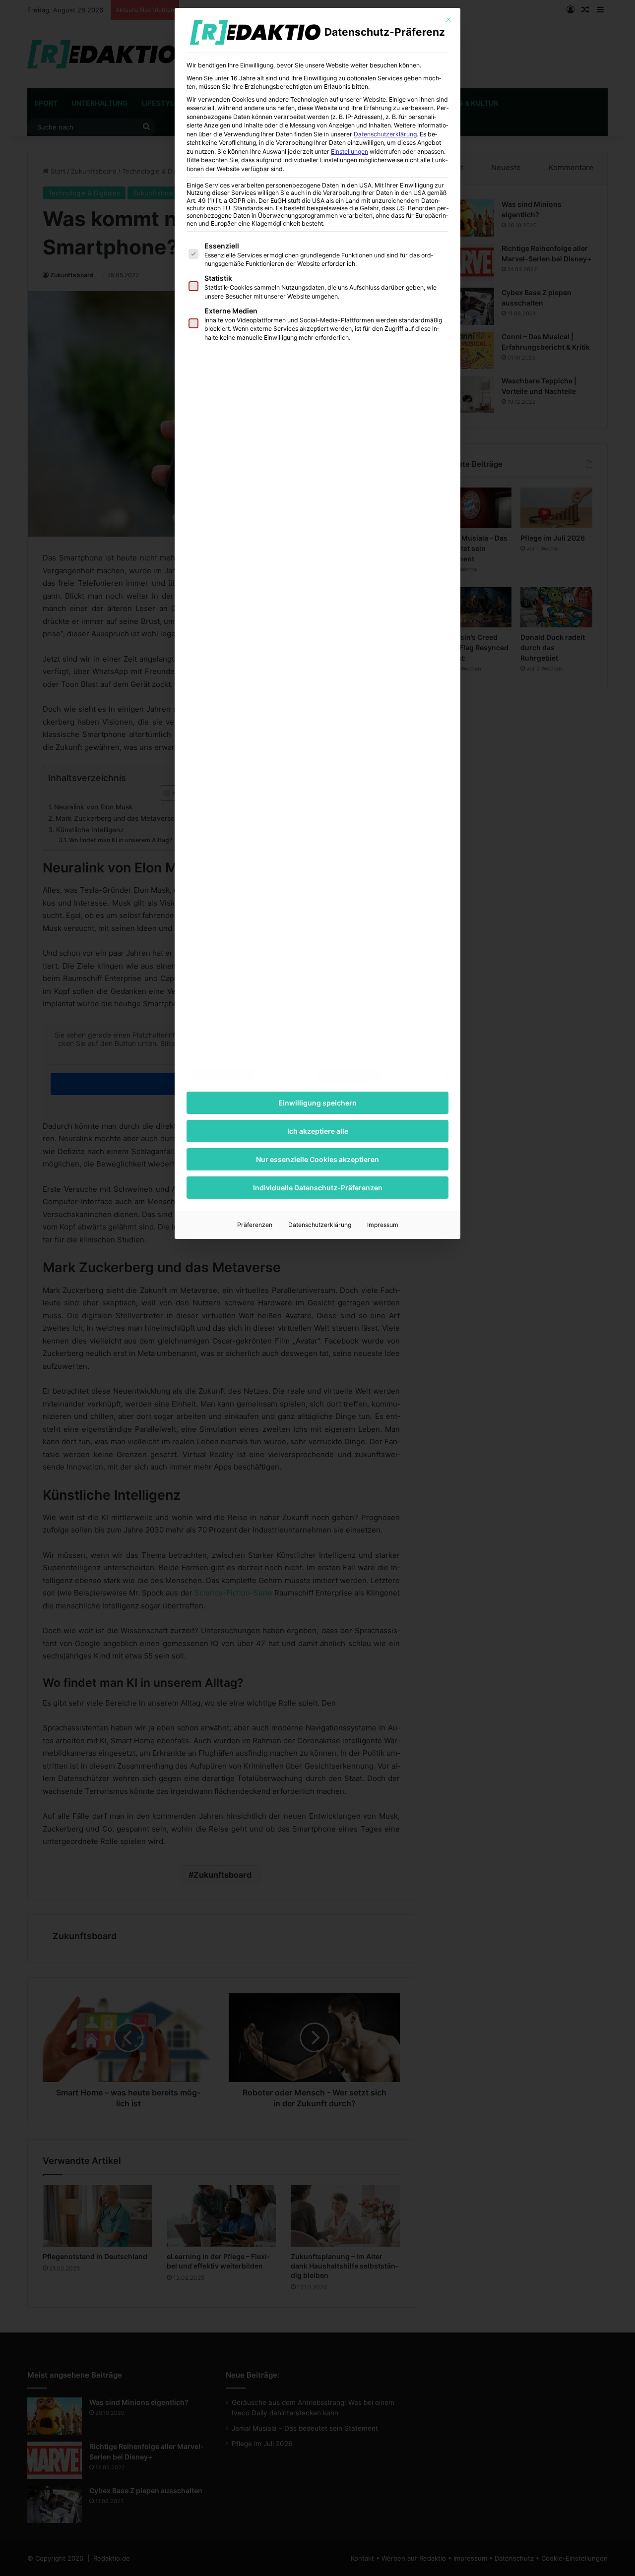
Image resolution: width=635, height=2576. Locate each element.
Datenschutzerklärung (385, 134)
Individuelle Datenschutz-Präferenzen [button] (318, 1188)
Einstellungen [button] (349, 152)
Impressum (383, 1225)
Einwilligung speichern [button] (317, 1103)
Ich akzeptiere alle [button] (318, 1131)
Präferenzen (255, 1225)
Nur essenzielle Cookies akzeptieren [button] (317, 1159)
